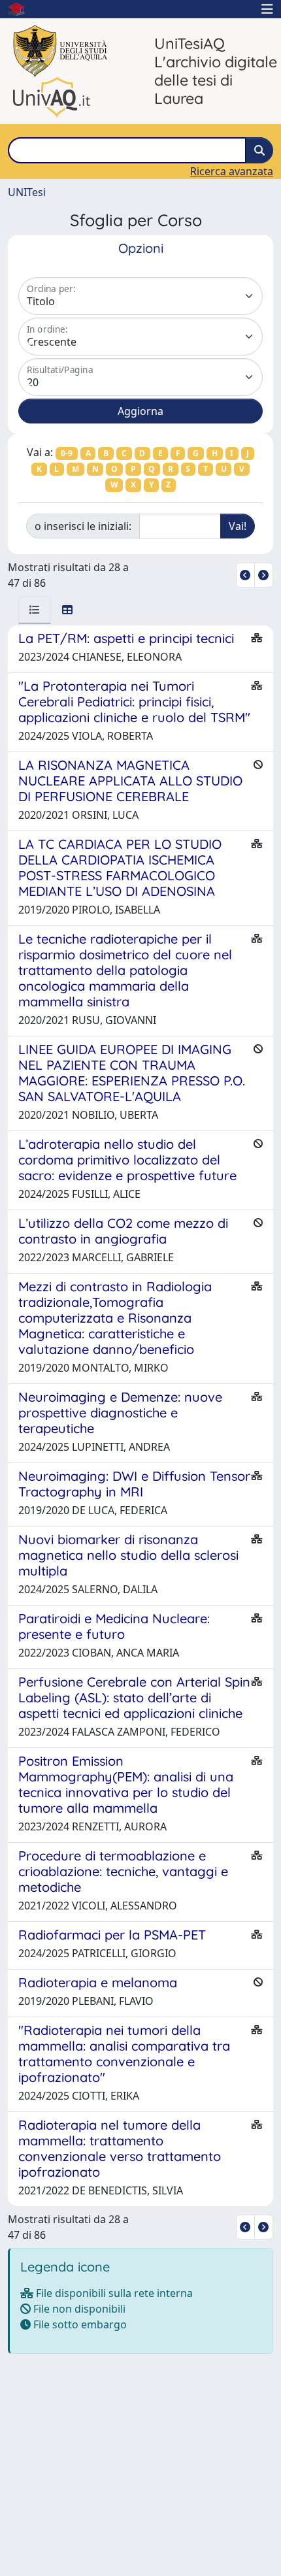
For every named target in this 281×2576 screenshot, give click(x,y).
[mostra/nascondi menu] (267, 9)
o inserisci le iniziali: (83, 526)
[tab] (35, 610)
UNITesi (27, 192)
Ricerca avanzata (232, 171)
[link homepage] (22, 9)
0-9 (67, 453)
